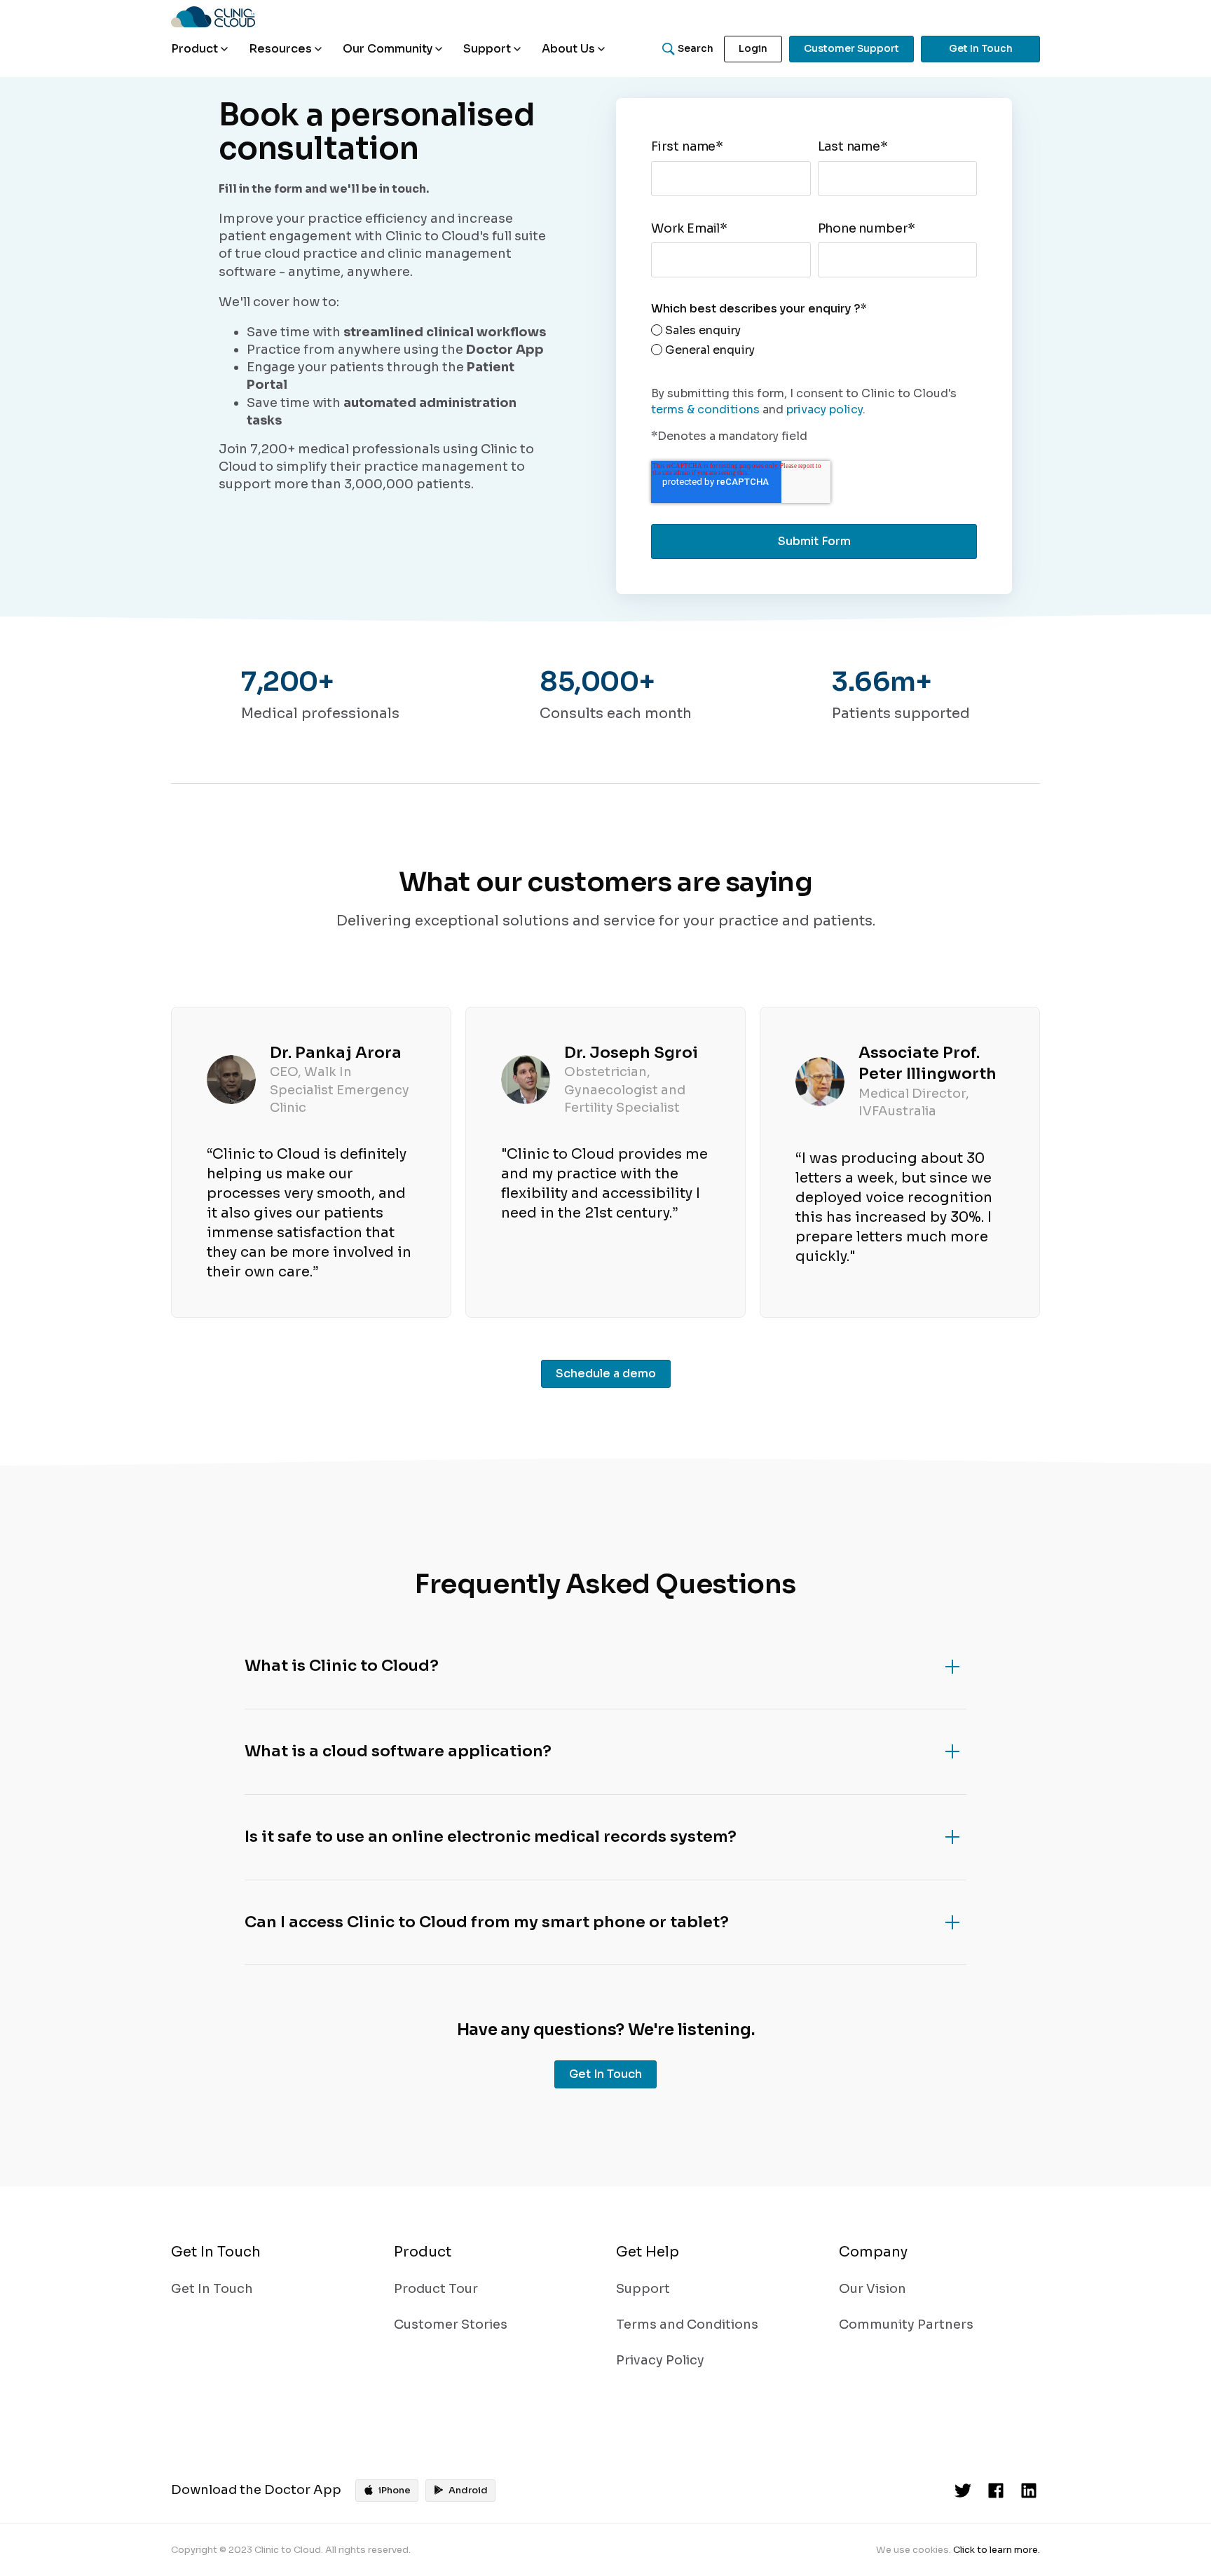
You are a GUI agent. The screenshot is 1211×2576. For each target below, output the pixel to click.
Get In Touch (981, 48)
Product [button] (194, 49)
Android (468, 2490)
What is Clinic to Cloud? (342, 1666)
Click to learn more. (997, 2550)
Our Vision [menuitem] (873, 2289)
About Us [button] (568, 49)
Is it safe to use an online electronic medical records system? (491, 1837)
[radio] (703, 331)
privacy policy (825, 409)
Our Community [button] (388, 49)
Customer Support (851, 48)
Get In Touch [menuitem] (212, 2289)
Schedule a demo (606, 1373)
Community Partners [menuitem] (906, 2324)
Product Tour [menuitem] (436, 2289)
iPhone (395, 2490)
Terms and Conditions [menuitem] (687, 2324)
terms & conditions (705, 409)
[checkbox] (703, 343)
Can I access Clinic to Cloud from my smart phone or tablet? (487, 1922)
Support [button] (487, 49)
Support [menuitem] (643, 2289)
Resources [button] (280, 49)
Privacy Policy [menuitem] (660, 2360)
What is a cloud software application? (398, 1751)
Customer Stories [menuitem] (451, 2324)
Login (753, 48)
